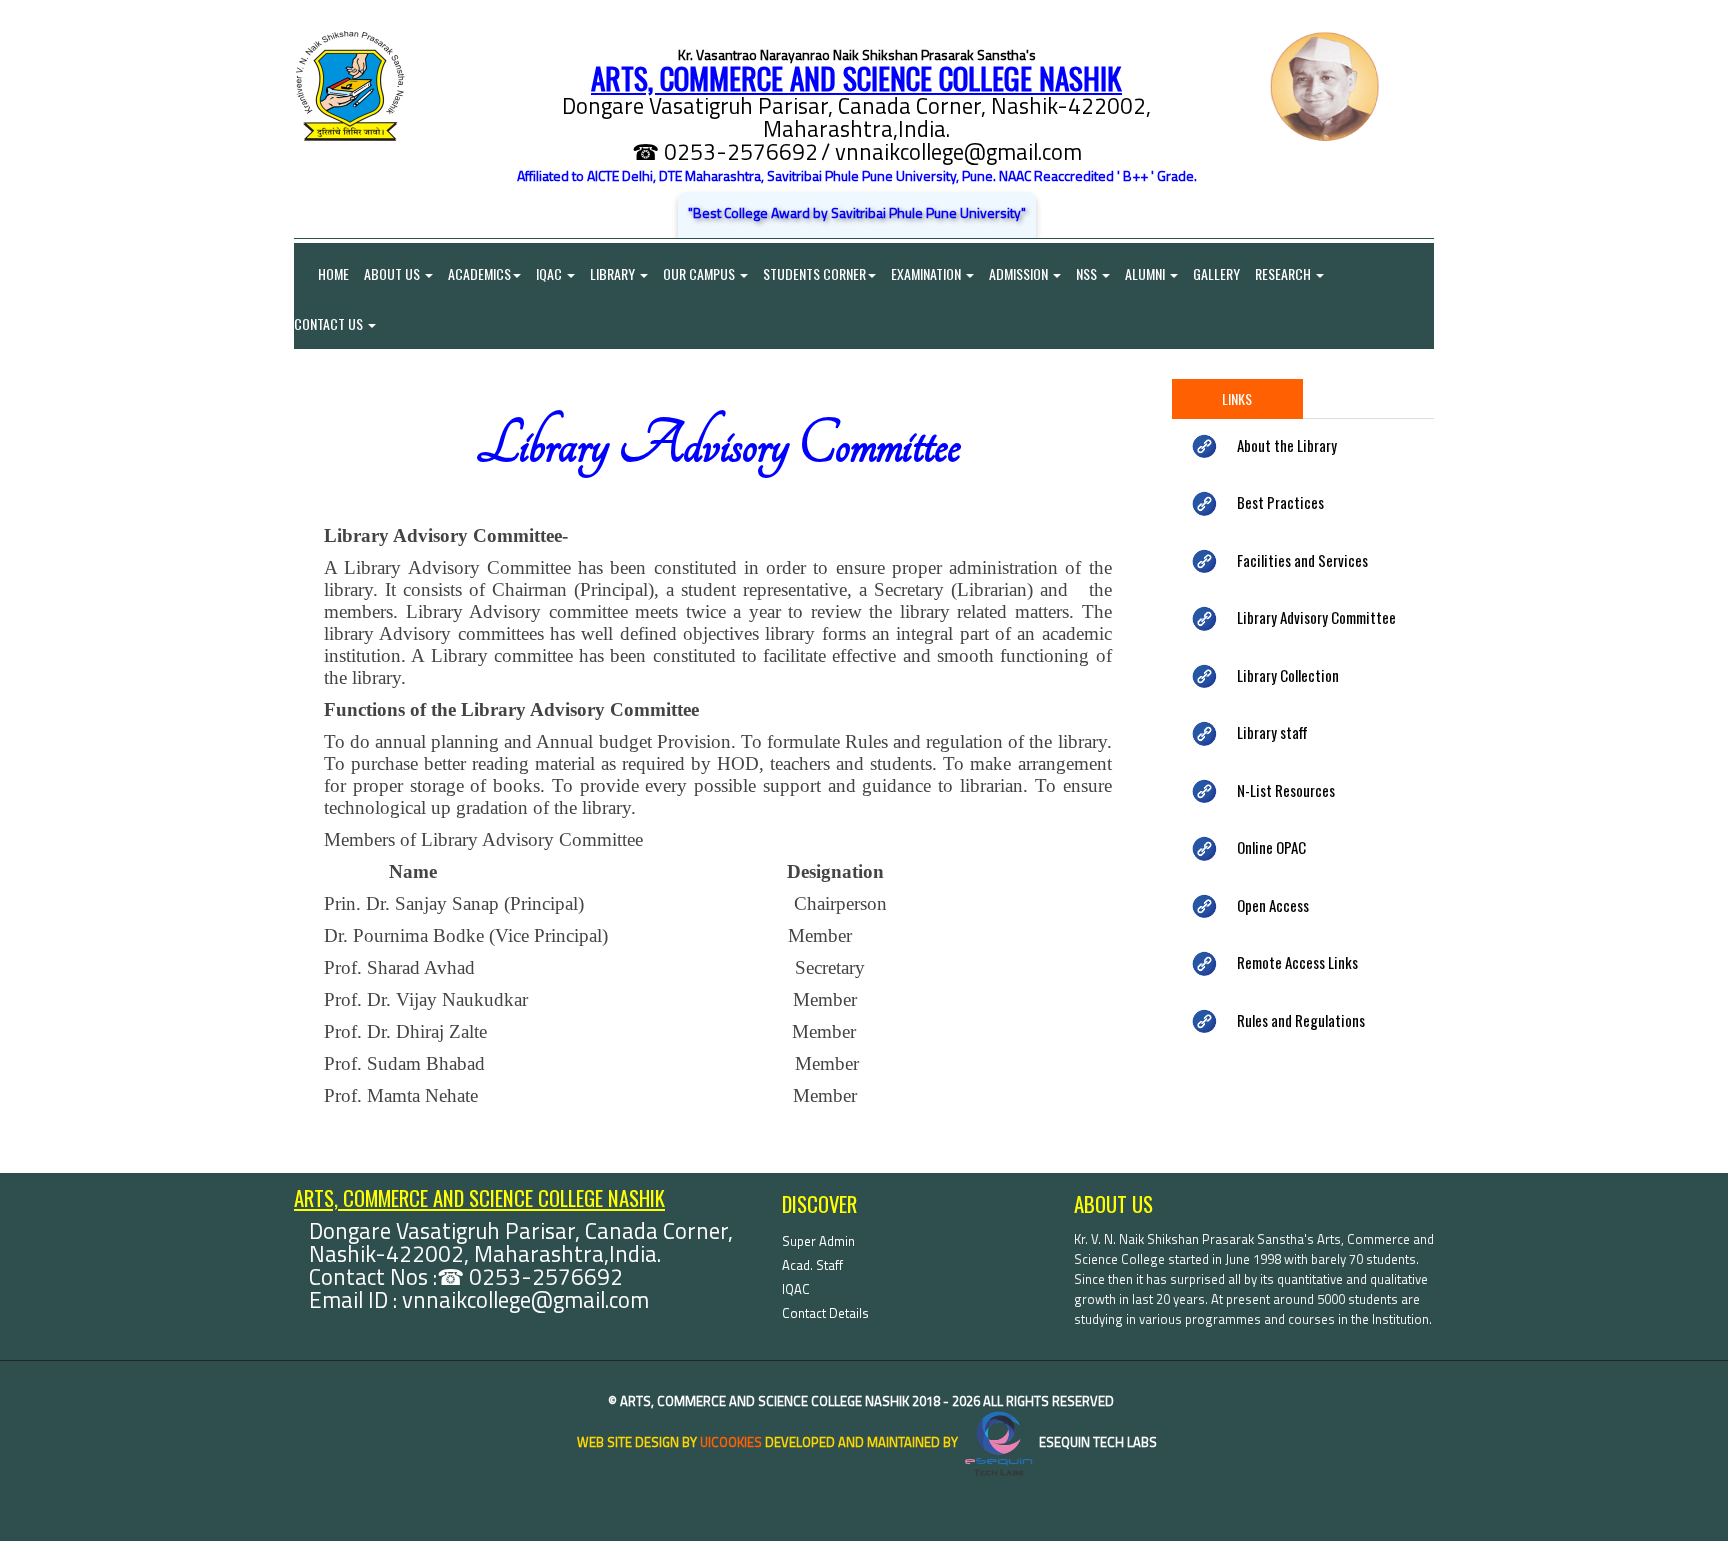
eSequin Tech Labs (1096, 1442)
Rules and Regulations (1301, 1020)
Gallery (1216, 273)
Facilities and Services (1302, 560)
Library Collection (1288, 675)
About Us (393, 273)
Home (321, 273)
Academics (479, 273)
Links (1237, 398)
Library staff (1272, 732)
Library (614, 273)
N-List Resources (1286, 790)
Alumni (1146, 273)
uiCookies (731, 1442)
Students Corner (814, 273)
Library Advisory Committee (1316, 617)
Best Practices (1280, 502)
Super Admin (818, 1241)
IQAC (550, 273)
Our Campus (700, 273)
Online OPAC (1271, 847)
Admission (1020, 273)
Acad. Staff (812, 1265)
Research (1284, 273)
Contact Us (330, 323)
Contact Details (825, 1313)
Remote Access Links (1297, 962)
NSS (1088, 273)
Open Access (1273, 905)
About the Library (1287, 445)
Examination (927, 273)
